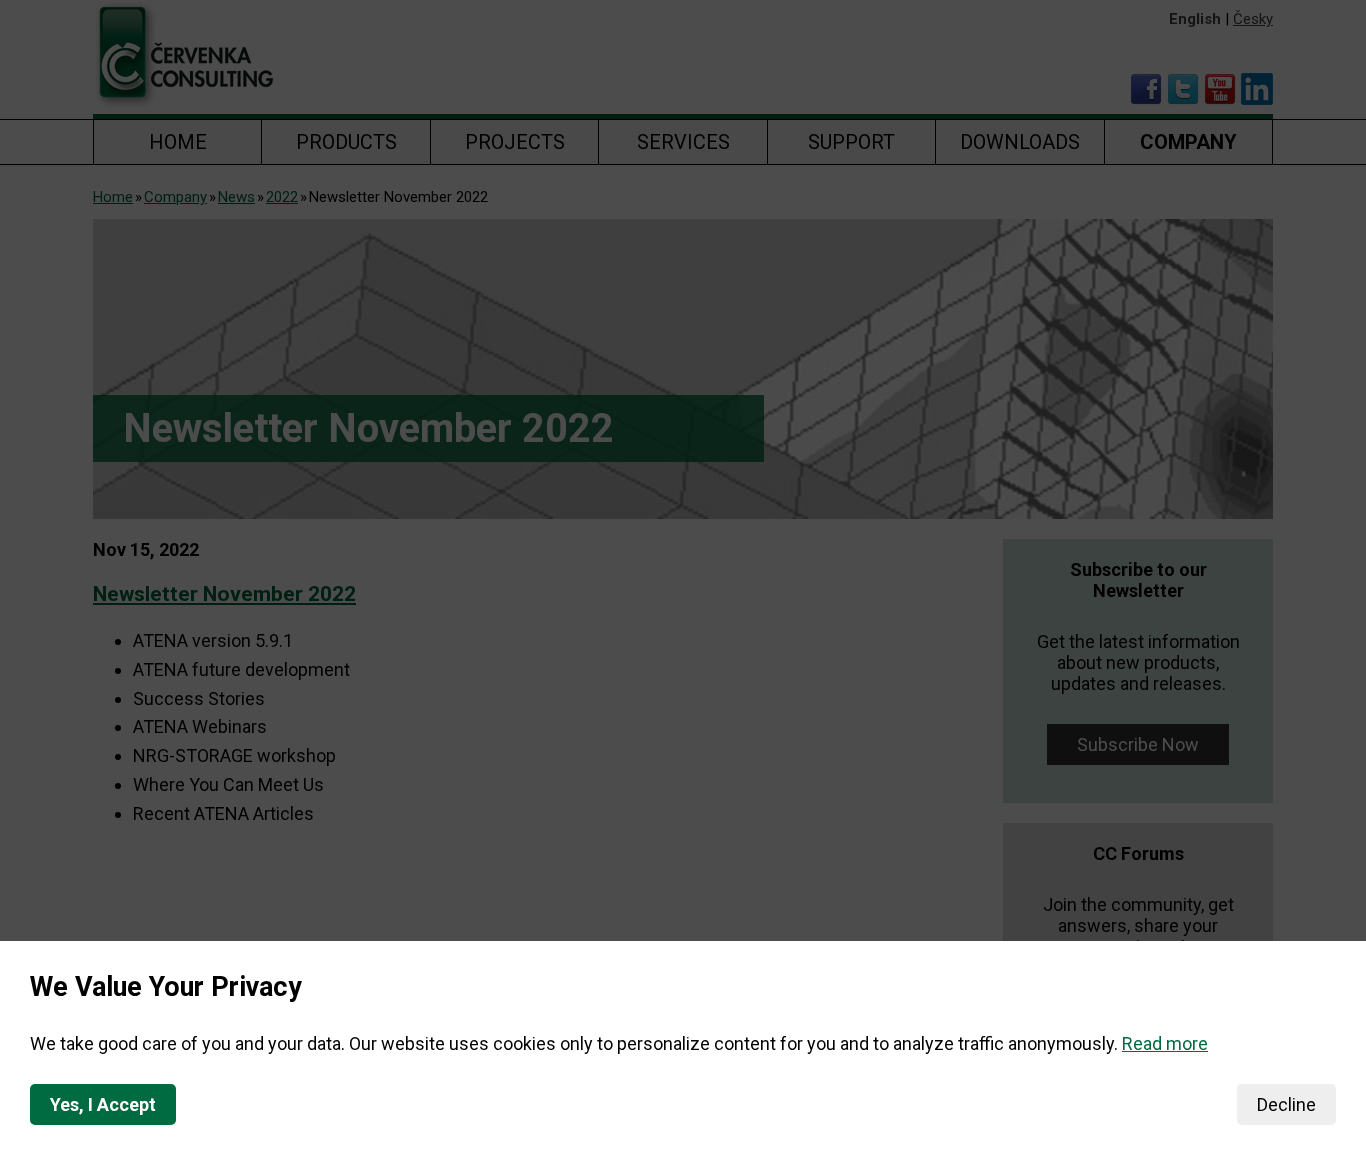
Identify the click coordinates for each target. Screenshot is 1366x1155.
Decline (1286, 1104)
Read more (1165, 1043)
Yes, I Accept (103, 1104)
